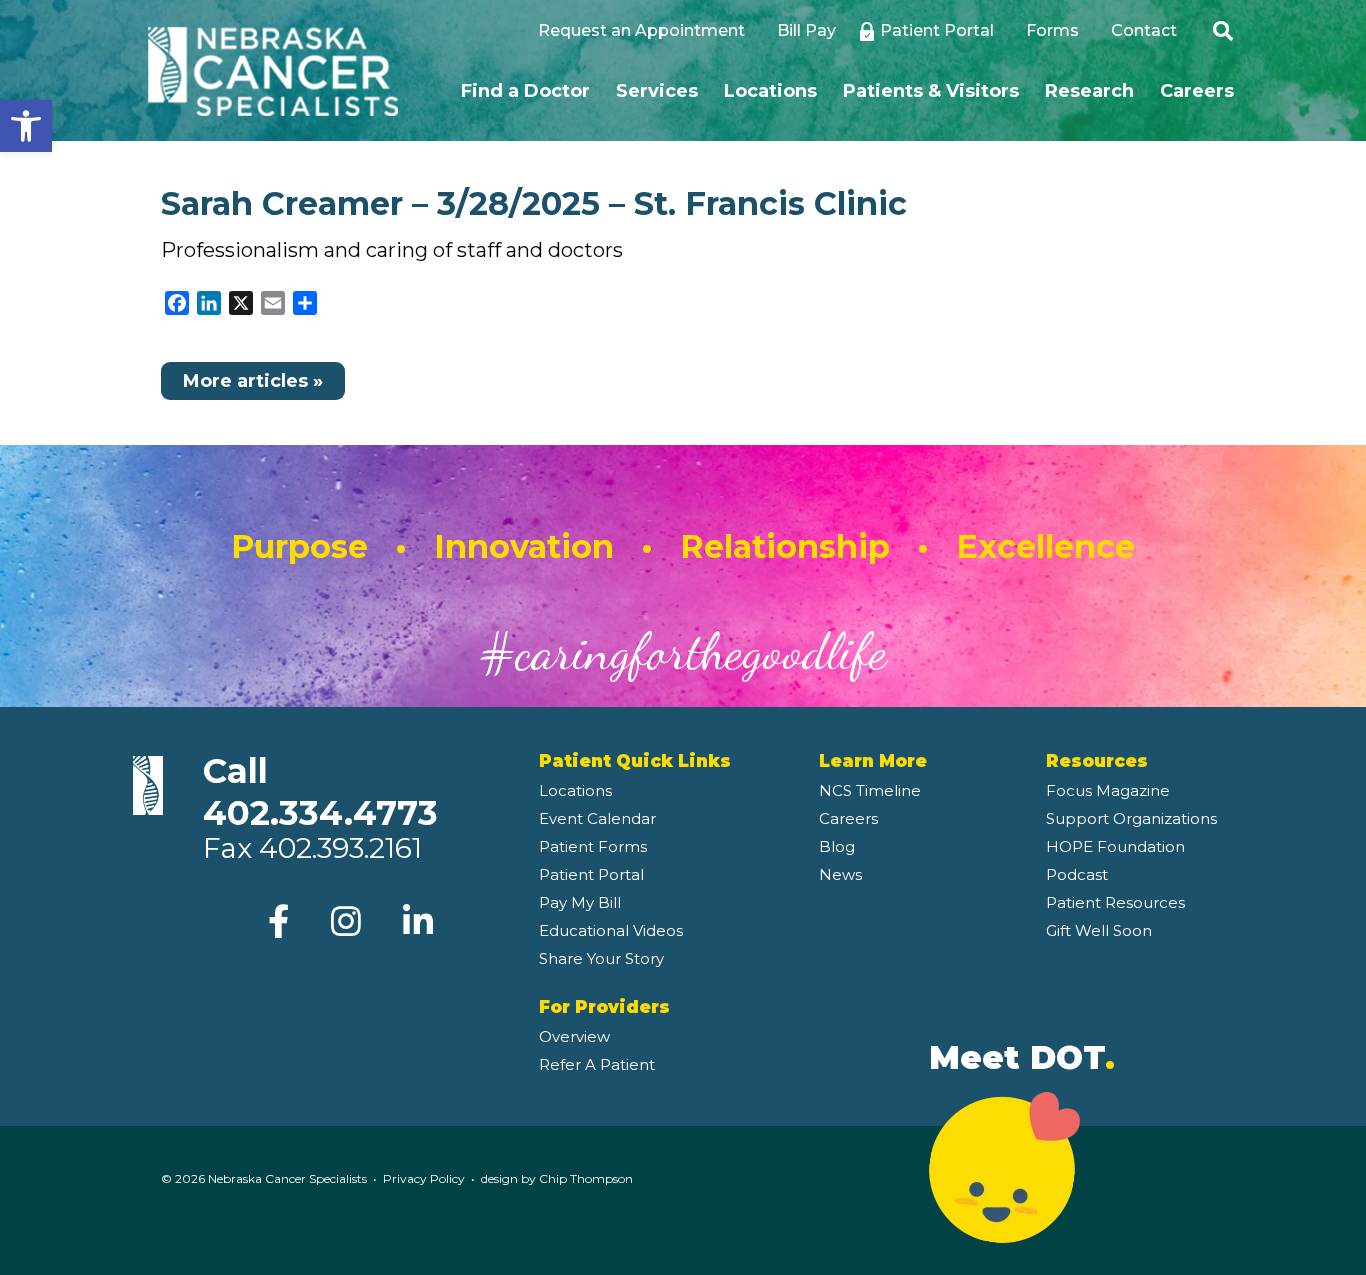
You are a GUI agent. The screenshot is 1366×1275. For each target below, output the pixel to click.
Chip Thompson (586, 1178)
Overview (574, 1036)
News (840, 874)
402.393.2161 (340, 848)
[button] (26, 126)
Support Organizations (1131, 818)
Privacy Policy (424, 1178)
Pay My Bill (580, 902)
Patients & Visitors (931, 91)
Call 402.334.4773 (320, 792)
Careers (1197, 91)
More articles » (253, 381)
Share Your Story (601, 958)
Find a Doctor (525, 91)
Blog (837, 846)
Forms (1052, 30)
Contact (1144, 30)
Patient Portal (937, 30)
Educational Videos (611, 930)
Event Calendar (597, 818)
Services (657, 91)
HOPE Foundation (1115, 846)
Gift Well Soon (1099, 930)
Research (1089, 91)
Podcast (1077, 874)
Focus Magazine (1108, 790)
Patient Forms (593, 846)
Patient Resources (1115, 902)
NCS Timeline (870, 790)
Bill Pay (806, 30)
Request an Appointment (641, 30)
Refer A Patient (597, 1064)
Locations (770, 91)
